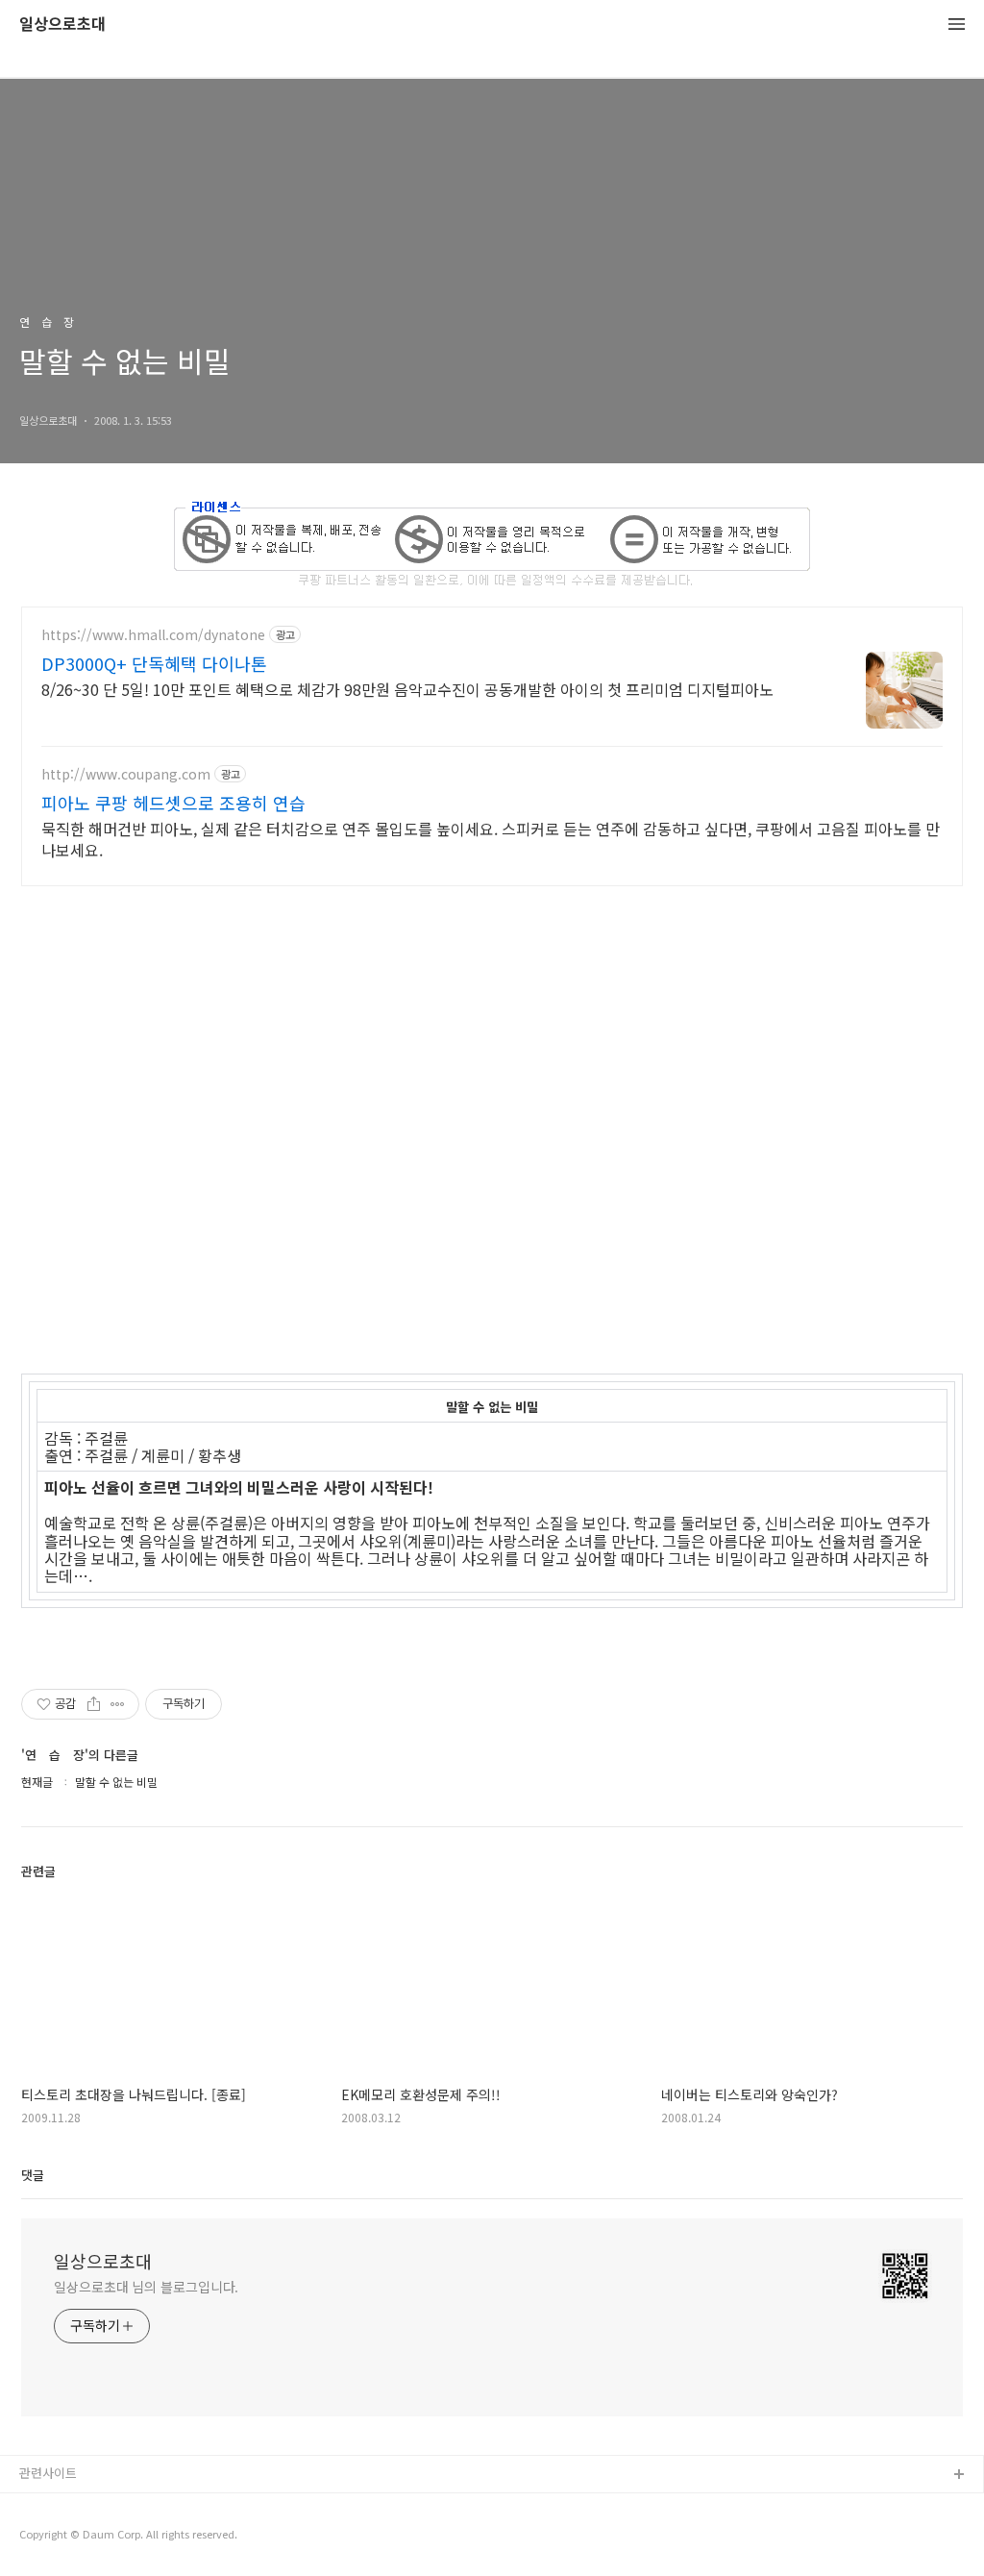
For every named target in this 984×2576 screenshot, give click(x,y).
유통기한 (43, 2506)
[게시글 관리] (118, 1704)
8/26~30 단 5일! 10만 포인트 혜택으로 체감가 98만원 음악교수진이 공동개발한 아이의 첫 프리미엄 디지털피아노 (407, 689)
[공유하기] (94, 1704)
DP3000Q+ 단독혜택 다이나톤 (154, 663)
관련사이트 (48, 2473)
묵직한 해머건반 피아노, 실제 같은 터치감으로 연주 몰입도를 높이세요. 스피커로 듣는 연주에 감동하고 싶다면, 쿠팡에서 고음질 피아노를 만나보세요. (491, 839)
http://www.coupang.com (126, 774)
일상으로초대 (62, 25)
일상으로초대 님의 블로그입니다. (146, 2287)
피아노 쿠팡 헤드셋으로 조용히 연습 (173, 803)
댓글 (33, 2175)
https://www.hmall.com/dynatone (153, 635)
